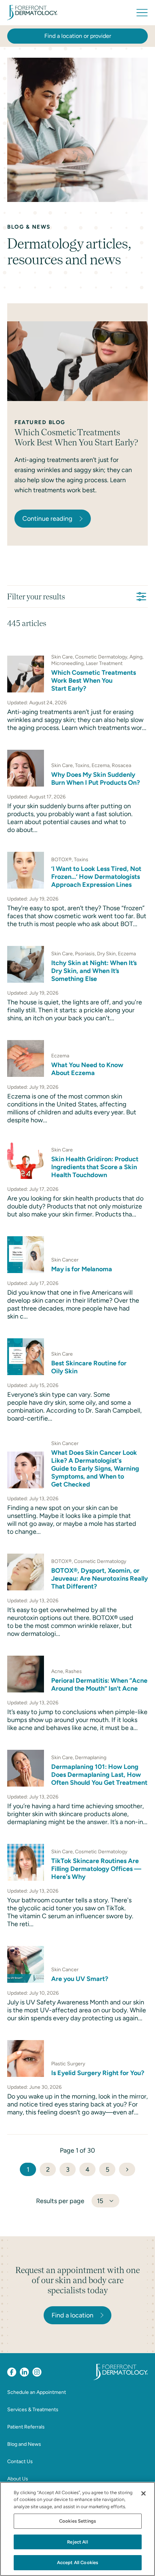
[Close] (143, 2493)
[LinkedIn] (24, 2372)
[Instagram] (37, 2372)
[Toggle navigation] (142, 13)
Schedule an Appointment (37, 2392)
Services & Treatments (33, 2410)
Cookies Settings (77, 2521)
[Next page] (127, 2169)
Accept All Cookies (77, 2562)
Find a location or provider (78, 36)
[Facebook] (12, 2372)
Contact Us (20, 2461)
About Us (18, 2479)
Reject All (77, 2542)
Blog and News (24, 2444)
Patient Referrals (26, 2427)
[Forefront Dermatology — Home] (32, 13)
